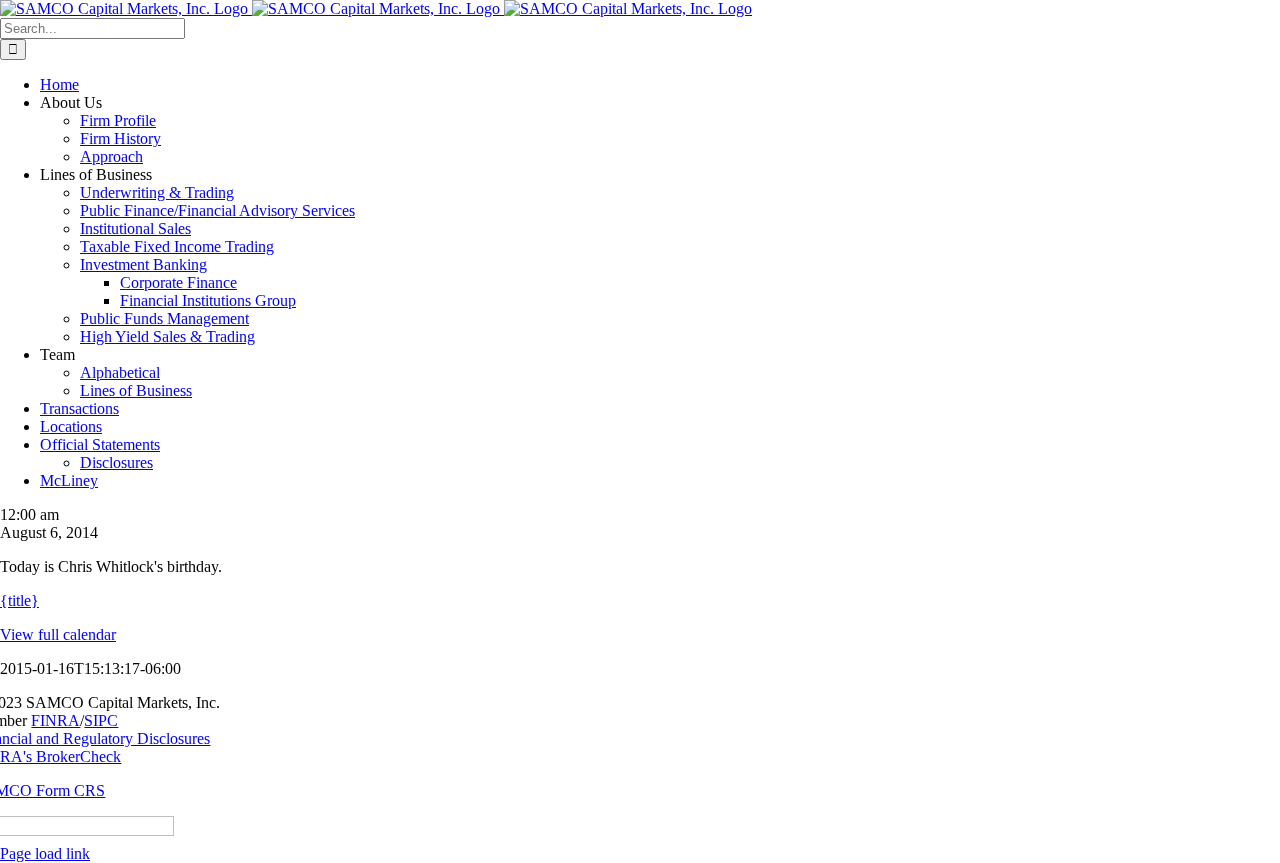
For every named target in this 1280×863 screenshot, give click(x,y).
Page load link (45, 853)
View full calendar (58, 634)
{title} (19, 600)
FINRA (55, 720)
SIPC (101, 720)
